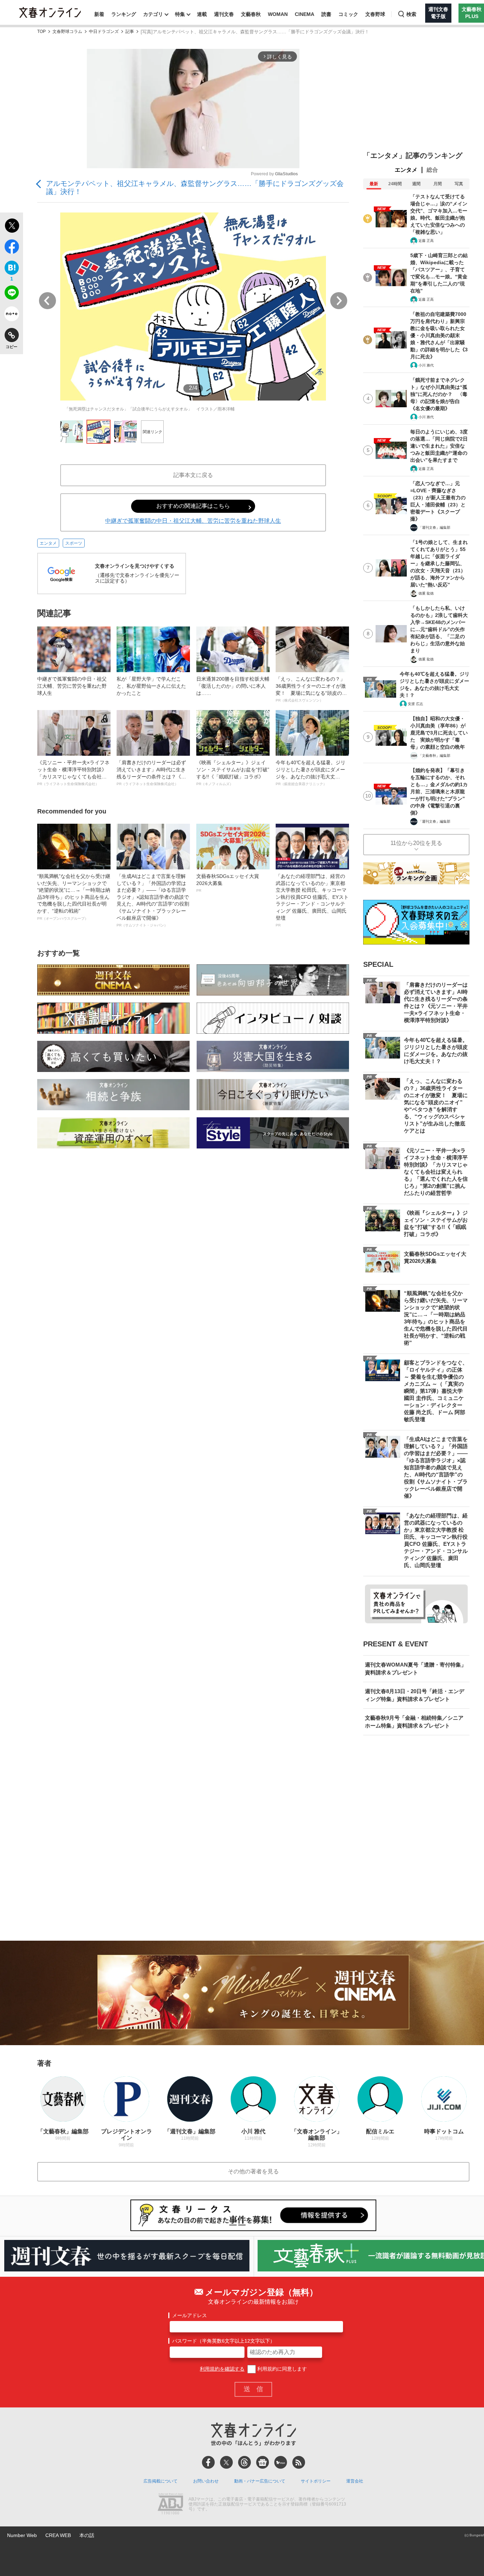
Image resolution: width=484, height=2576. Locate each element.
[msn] (281, 2462)
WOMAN (278, 14)
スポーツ (74, 543)
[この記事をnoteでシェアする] (12, 315)
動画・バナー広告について (260, 2481)
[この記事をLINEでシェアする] (12, 294)
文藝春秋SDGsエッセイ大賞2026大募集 (228, 883)
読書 (326, 14)
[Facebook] (208, 2462)
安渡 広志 (415, 704)
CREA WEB (58, 2535)
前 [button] (47, 301)
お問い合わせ (206, 2481)
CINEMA (305, 14)
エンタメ (48, 543)
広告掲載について (161, 2481)
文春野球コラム (67, 32)
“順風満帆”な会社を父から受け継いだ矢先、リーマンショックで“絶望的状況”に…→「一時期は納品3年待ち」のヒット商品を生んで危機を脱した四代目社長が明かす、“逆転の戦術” (74, 897)
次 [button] (339, 301)
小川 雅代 (426, 365)
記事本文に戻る (193, 475)
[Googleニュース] (263, 2462)
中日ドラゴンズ (104, 32)
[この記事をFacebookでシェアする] (12, 248)
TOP (41, 32)
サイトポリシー (316, 2481)
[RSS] (299, 2462)
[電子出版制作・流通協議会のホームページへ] (170, 2504)
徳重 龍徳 (426, 593)
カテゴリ (153, 14)
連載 (202, 14)
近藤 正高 (426, 241)
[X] (226, 2462)
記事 (130, 32)
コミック (348, 14)
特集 (180, 14)
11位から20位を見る (416, 843)
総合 (432, 170)
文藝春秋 (251, 14)
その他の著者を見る (253, 2171)
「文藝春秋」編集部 (434, 756)
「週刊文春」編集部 (434, 527)
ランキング (124, 14)
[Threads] (244, 2462)
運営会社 (355, 2481)
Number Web (22, 2535)
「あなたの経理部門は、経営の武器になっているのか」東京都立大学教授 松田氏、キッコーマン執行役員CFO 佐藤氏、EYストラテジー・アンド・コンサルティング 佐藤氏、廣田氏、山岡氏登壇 (312, 900)
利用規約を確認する (222, 2369)
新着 (99, 14)
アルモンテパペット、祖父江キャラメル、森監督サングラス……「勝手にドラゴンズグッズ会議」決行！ (195, 188)
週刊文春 (224, 14)
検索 (411, 14)
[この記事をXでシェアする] (12, 227)
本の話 (87, 2535)
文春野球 (375, 14)
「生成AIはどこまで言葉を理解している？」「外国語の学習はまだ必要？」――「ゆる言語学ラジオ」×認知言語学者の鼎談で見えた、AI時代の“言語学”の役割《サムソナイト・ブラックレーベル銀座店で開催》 (153, 900)
